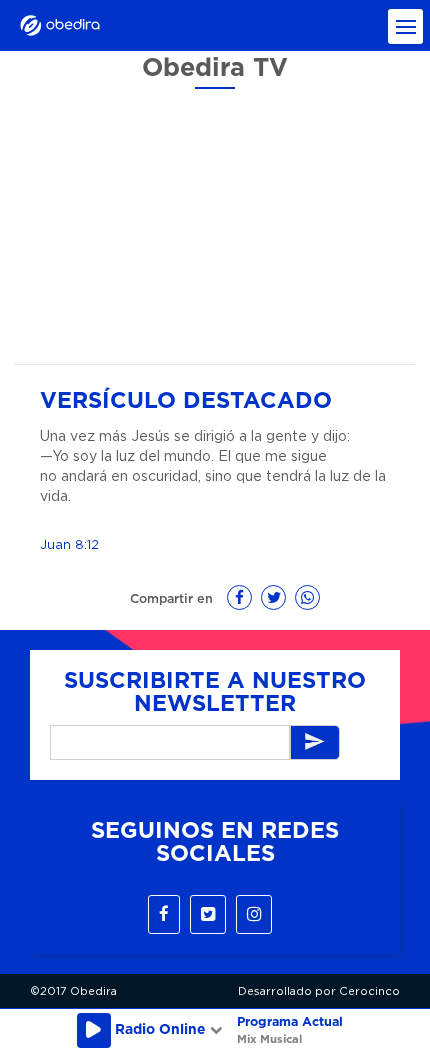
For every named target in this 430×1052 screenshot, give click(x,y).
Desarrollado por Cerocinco (319, 991)
